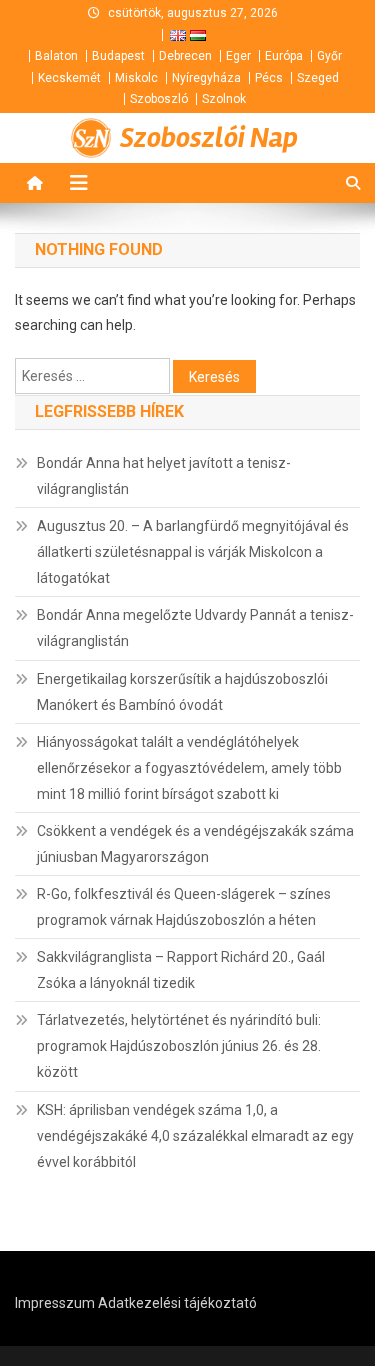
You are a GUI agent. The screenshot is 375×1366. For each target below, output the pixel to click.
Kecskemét (69, 78)
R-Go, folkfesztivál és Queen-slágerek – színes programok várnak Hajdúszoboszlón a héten (184, 907)
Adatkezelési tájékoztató (177, 1303)
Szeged (318, 78)
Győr (329, 56)
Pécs (269, 78)
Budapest (118, 56)
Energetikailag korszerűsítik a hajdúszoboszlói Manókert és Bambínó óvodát (182, 692)
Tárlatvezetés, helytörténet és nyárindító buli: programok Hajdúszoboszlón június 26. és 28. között (179, 1046)
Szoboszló (159, 99)
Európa (284, 56)
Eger (238, 56)
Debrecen (185, 56)
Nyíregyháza (206, 78)
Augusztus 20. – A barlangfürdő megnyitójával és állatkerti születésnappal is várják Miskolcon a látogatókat (193, 552)
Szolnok (224, 99)
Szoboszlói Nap (209, 138)
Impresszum (55, 1303)
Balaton (56, 56)
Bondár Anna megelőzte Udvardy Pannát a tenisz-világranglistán (195, 628)
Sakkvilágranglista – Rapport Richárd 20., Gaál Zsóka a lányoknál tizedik (181, 970)
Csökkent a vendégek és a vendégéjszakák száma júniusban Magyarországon (195, 844)
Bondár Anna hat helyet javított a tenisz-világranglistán (164, 476)
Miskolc (136, 78)
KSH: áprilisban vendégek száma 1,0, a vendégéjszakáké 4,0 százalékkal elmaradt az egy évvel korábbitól (195, 1136)
